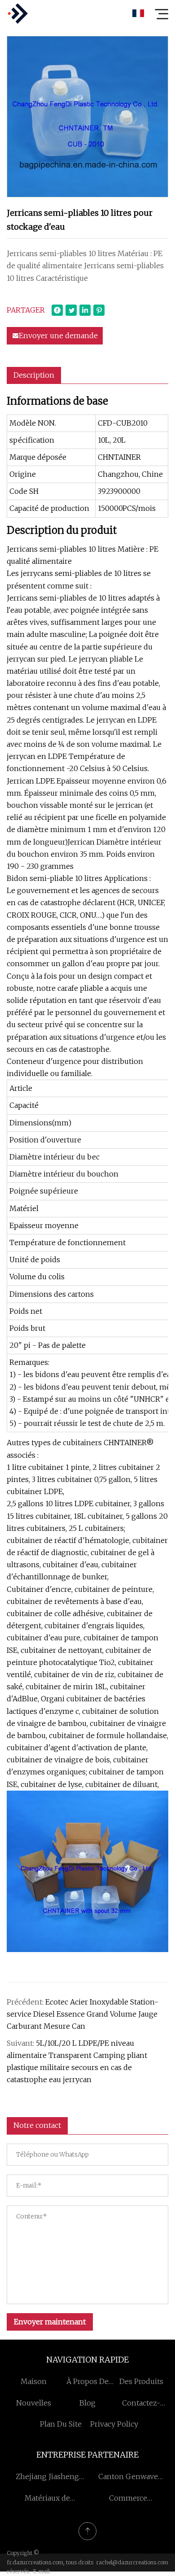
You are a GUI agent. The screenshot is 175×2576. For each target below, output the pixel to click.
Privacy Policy (114, 2424)
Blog (87, 2403)
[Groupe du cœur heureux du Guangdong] (17, 13)
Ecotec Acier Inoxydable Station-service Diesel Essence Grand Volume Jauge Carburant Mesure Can (83, 2014)
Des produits (141, 2381)
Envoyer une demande (58, 336)
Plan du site (61, 2424)
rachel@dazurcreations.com (132, 2562)
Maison (34, 2381)
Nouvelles (34, 2403)
